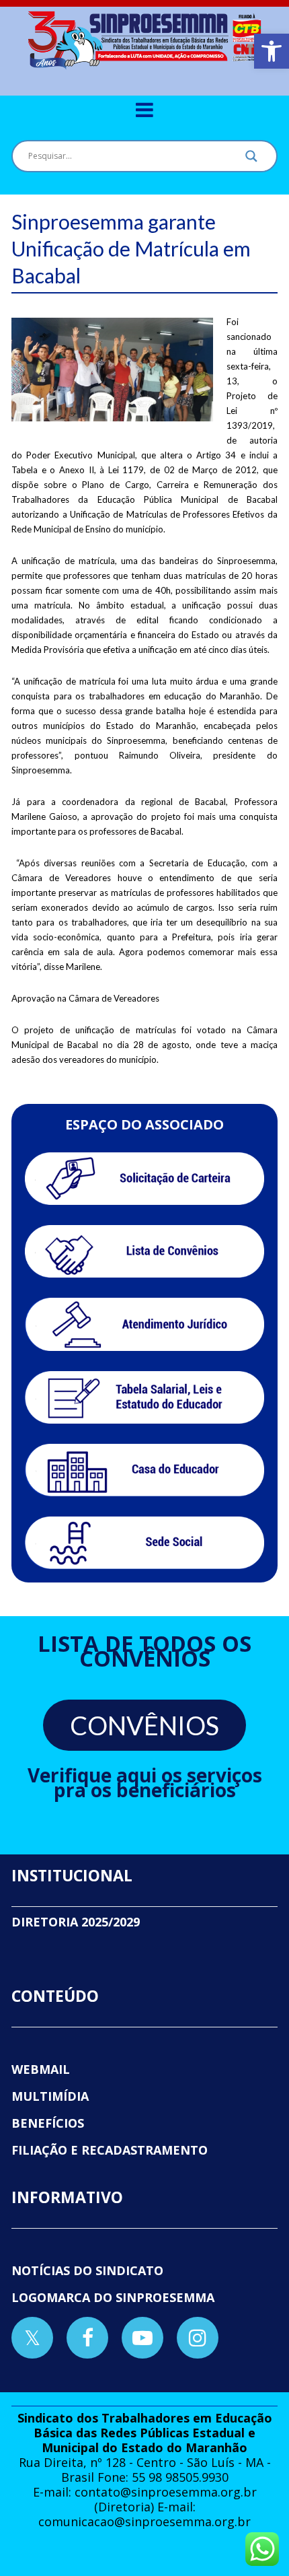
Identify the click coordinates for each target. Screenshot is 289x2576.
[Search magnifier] (251, 160)
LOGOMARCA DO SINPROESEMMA (113, 2297)
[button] (272, 51)
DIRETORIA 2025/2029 (76, 1922)
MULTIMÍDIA (50, 2096)
